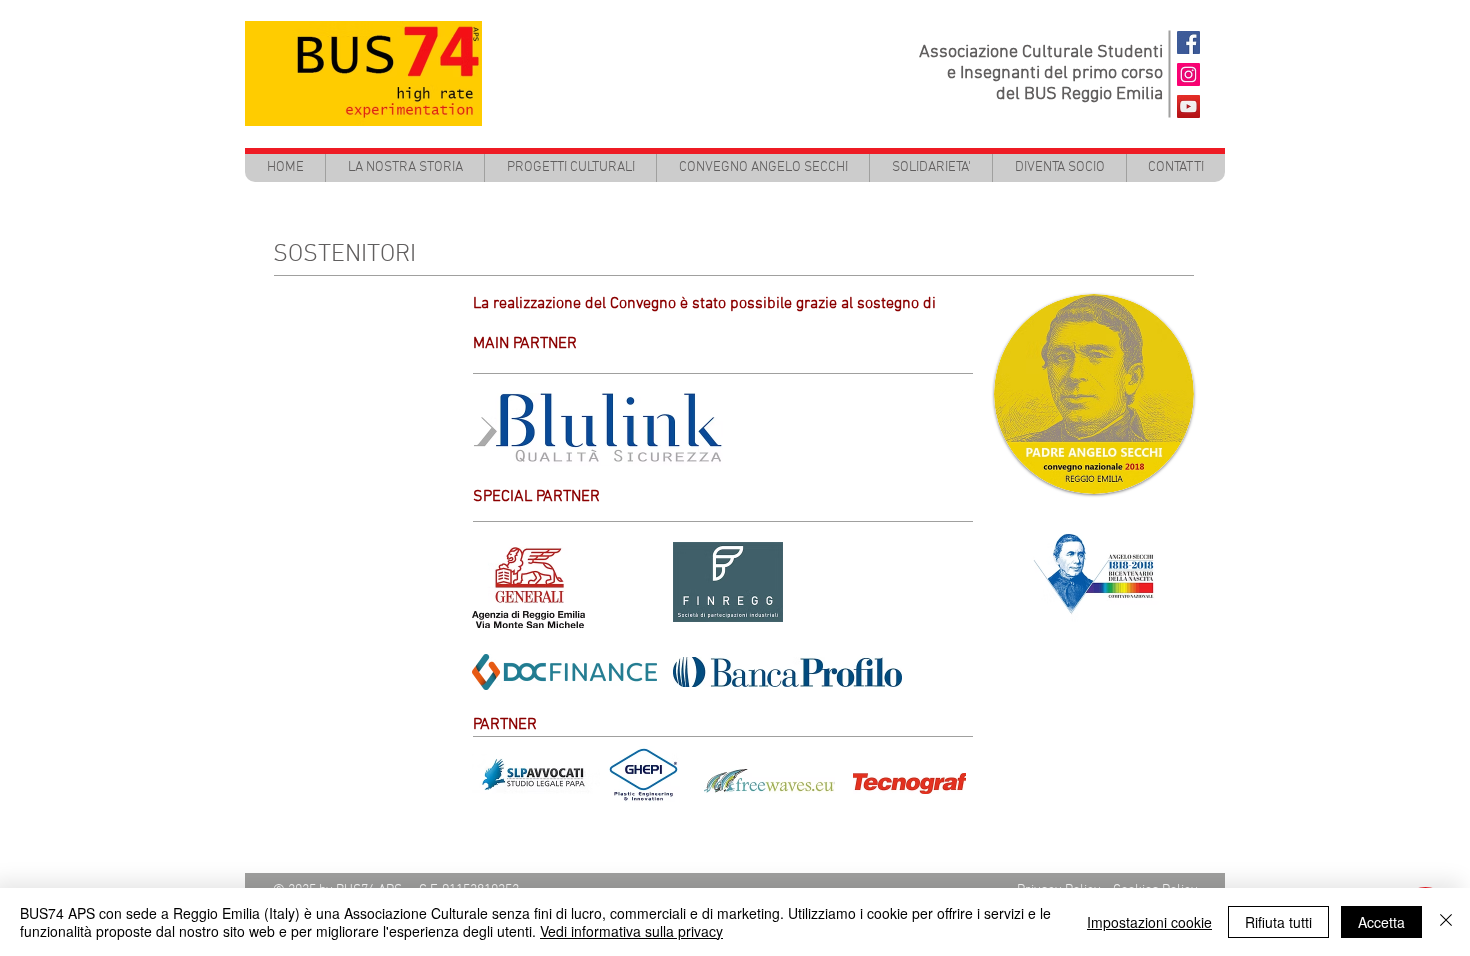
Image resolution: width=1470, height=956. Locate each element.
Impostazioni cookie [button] (1149, 922)
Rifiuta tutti (1278, 922)
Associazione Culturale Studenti (1041, 52)
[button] (570, 167)
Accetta (1381, 922)
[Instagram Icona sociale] (1188, 74)
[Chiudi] (1446, 922)
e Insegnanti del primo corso (1055, 73)
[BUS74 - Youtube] (1188, 106)
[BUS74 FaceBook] (1188, 42)
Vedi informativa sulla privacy (631, 931)
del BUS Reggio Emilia (1079, 94)
